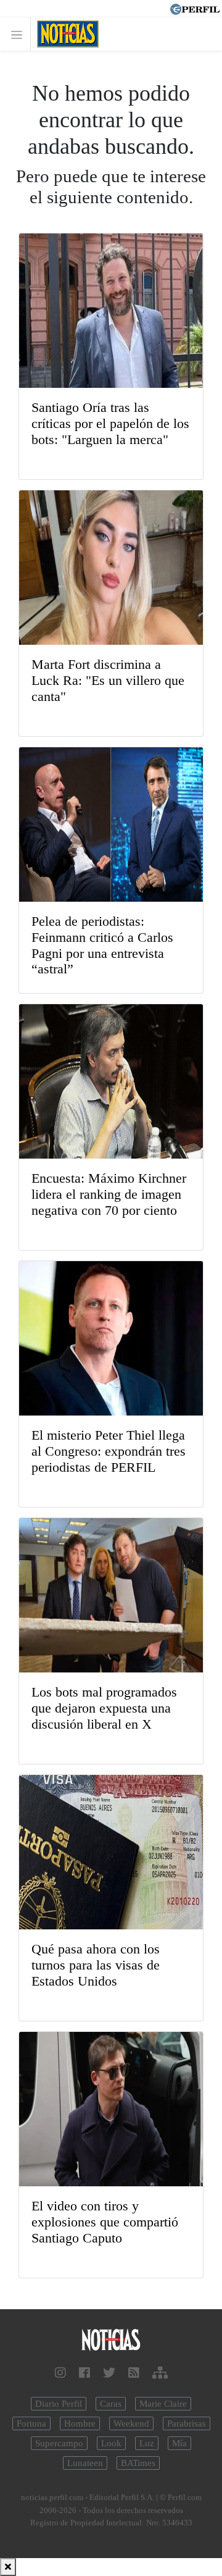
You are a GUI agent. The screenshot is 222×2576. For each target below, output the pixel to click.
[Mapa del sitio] (160, 2373)
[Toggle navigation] (20, 34)
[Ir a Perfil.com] (195, 8)
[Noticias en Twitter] (109, 2373)
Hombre (80, 2423)
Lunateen (85, 2463)
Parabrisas (187, 2423)
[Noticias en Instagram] (60, 2373)
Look (111, 2443)
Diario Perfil (59, 2404)
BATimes (138, 2463)
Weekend (131, 2423)
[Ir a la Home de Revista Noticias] (64, 34)
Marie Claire (163, 2404)
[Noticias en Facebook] (84, 2373)
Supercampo (59, 2443)
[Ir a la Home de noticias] (111, 2340)
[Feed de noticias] (134, 2373)
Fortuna (31, 2423)
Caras (111, 2404)
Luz (147, 2443)
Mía (179, 2443)
